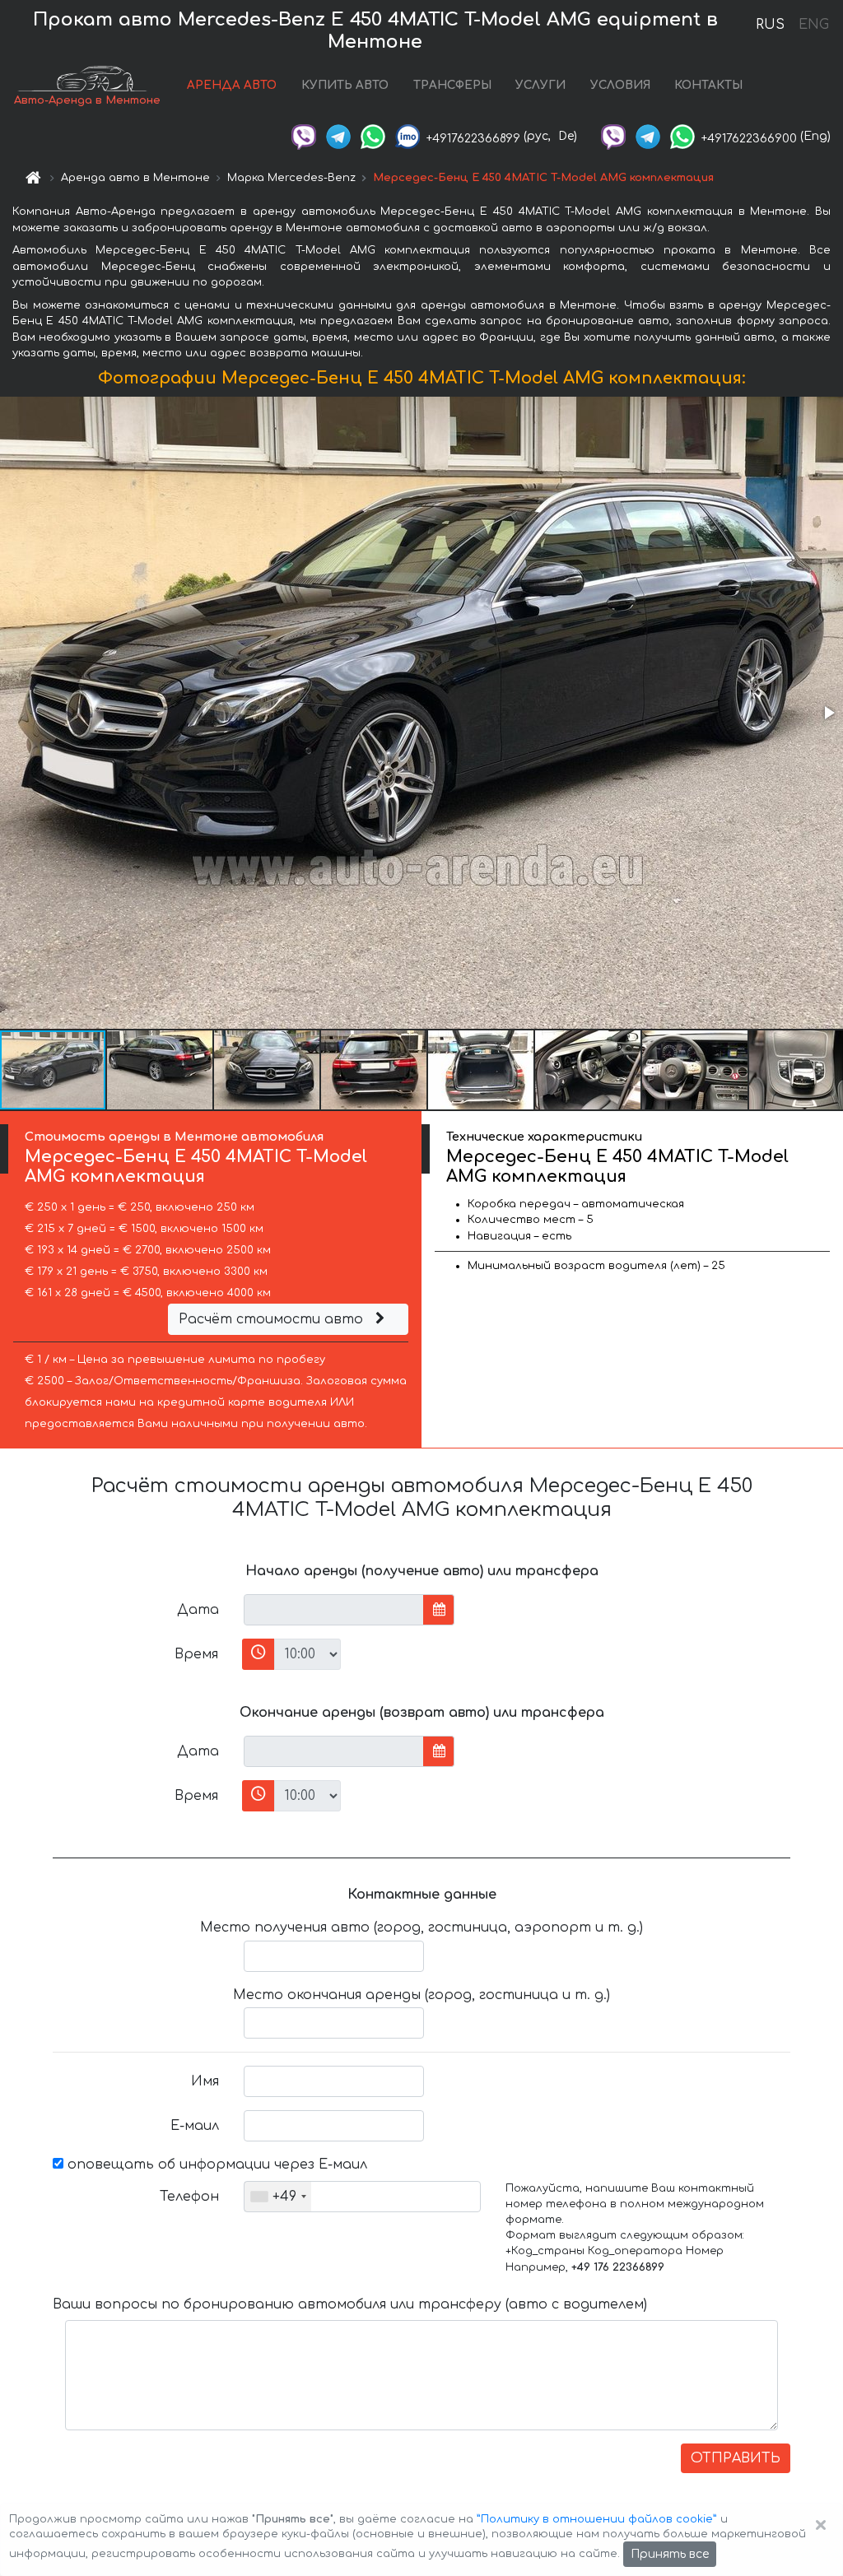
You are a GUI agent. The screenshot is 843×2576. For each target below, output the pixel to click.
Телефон (189, 2197)
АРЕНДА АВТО (232, 85)
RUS (770, 25)
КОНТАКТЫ (708, 85)
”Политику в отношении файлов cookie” (597, 2519)
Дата (198, 1610)
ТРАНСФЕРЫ (452, 85)
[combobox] (278, 2197)
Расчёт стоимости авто (273, 1319)
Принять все (670, 2554)
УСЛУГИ (540, 85)
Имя (205, 2081)
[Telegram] (338, 136)
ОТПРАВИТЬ (736, 2458)
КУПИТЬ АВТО (345, 85)
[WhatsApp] (373, 136)
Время (196, 1654)
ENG (813, 25)
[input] (334, 1610)
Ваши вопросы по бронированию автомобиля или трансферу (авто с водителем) (350, 2304)
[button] (828, 713)
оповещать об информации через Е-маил (215, 2164)
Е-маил (195, 2126)
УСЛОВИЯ (620, 85)
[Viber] (304, 136)
